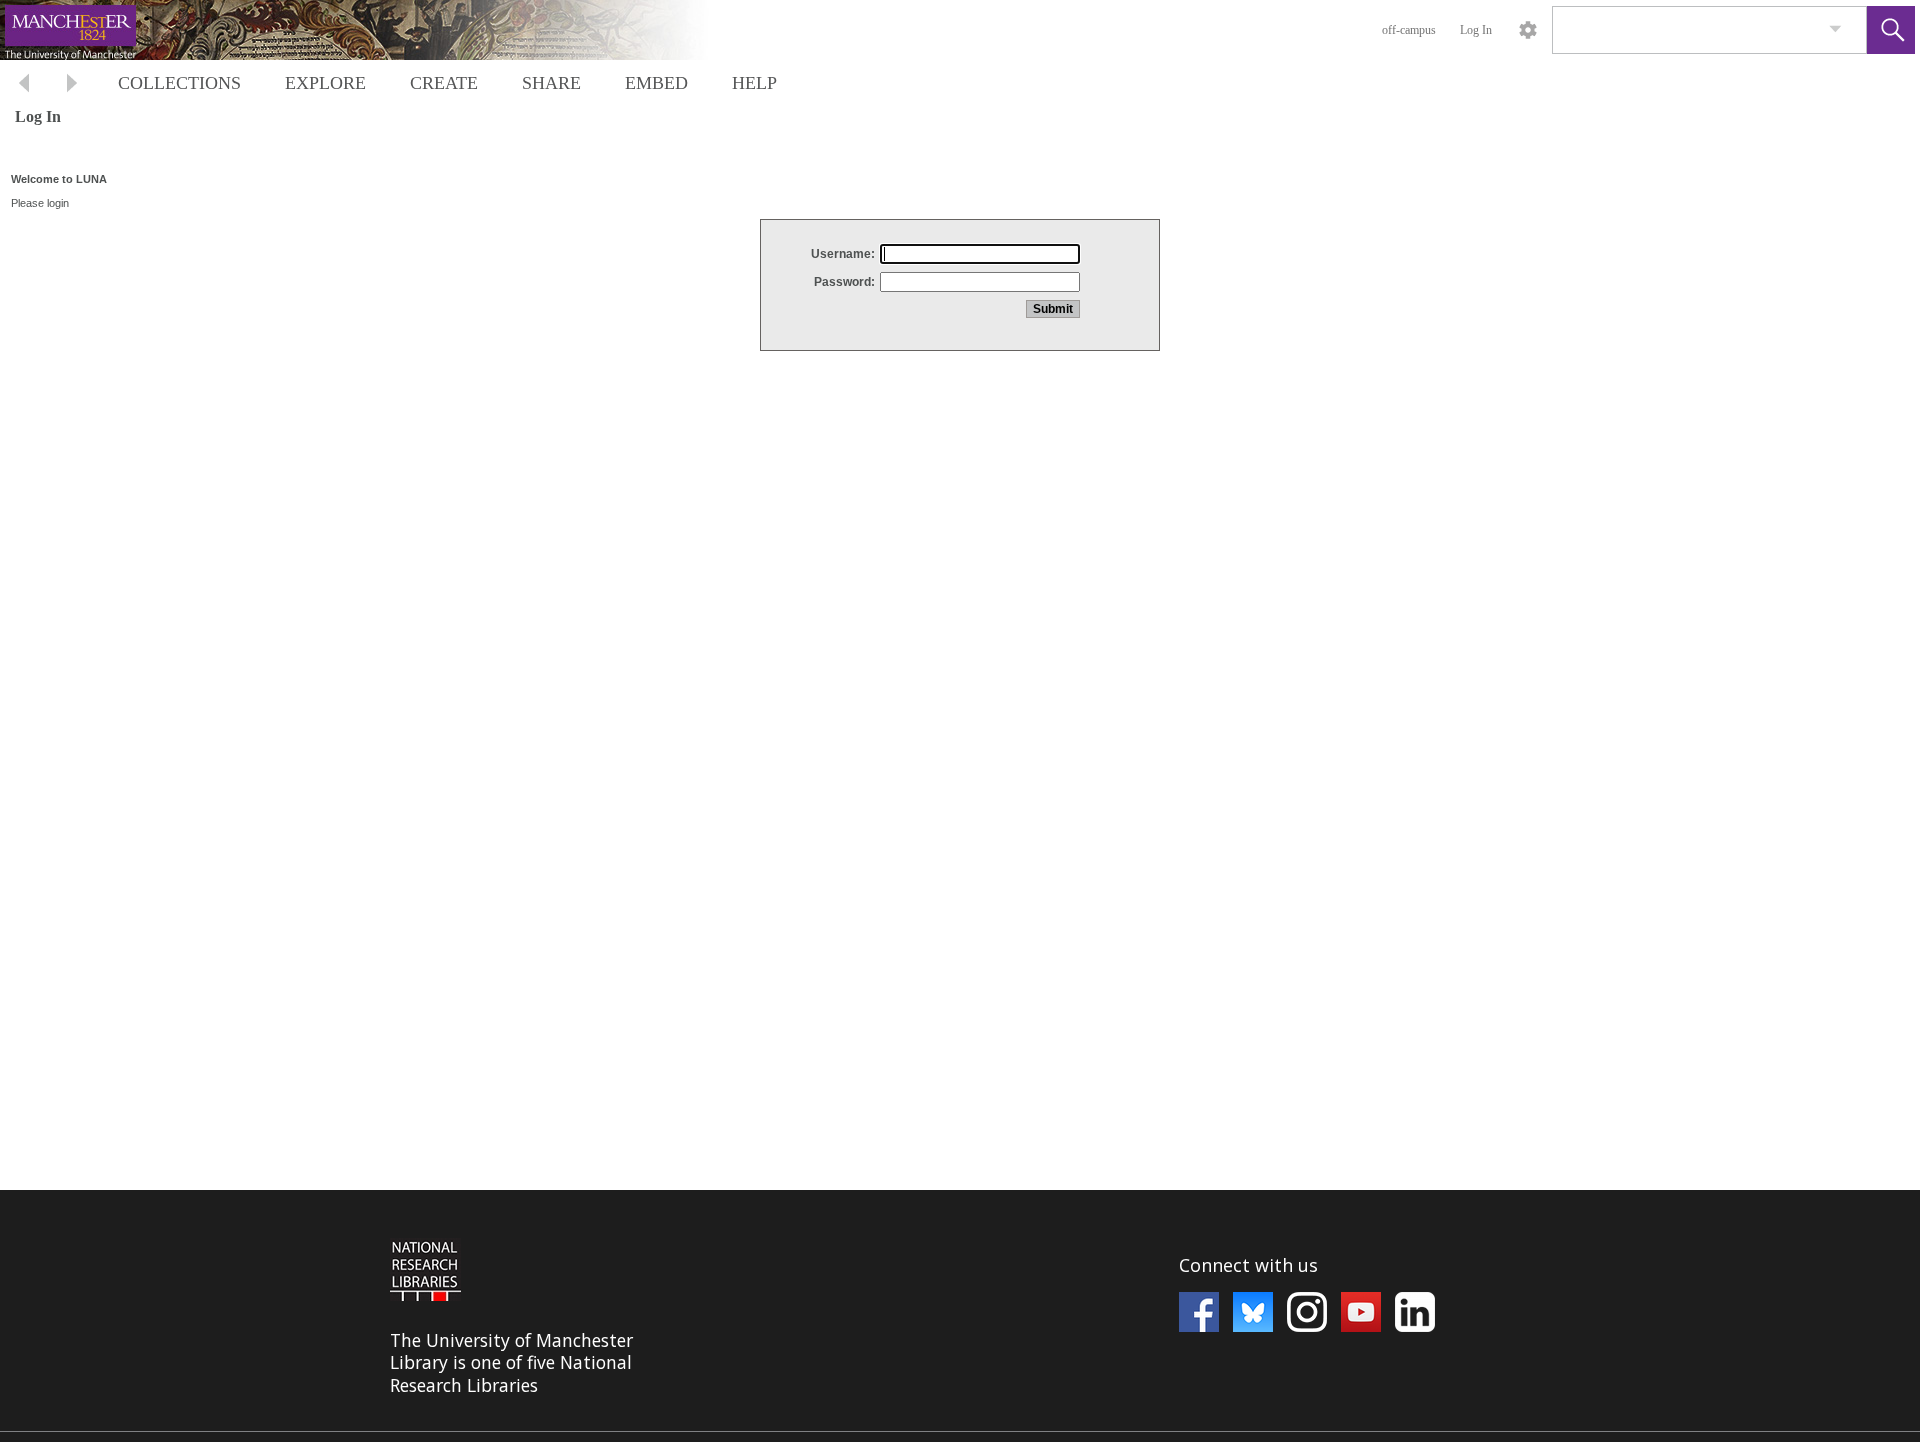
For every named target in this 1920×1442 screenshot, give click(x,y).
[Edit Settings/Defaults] (1528, 30)
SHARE (551, 83)
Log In (1476, 30)
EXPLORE (325, 83)
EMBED (656, 83)
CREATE (444, 83)
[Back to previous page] (24, 85)
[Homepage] (377, 30)
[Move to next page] (72, 85)
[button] (1891, 30)
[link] (1835, 29)
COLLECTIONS (179, 83)
